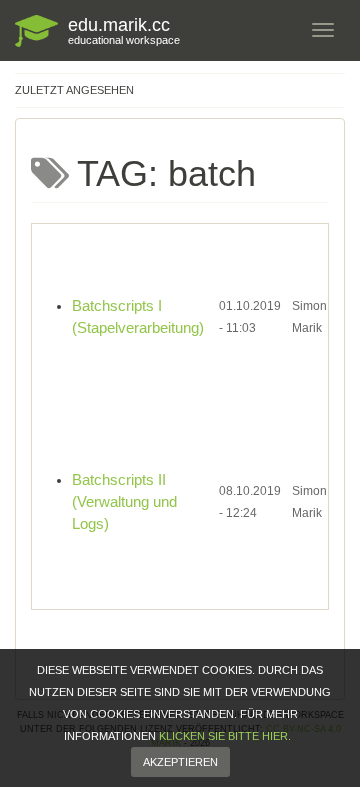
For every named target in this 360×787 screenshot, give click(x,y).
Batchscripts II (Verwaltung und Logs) (124, 502)
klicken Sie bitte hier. (225, 736)
